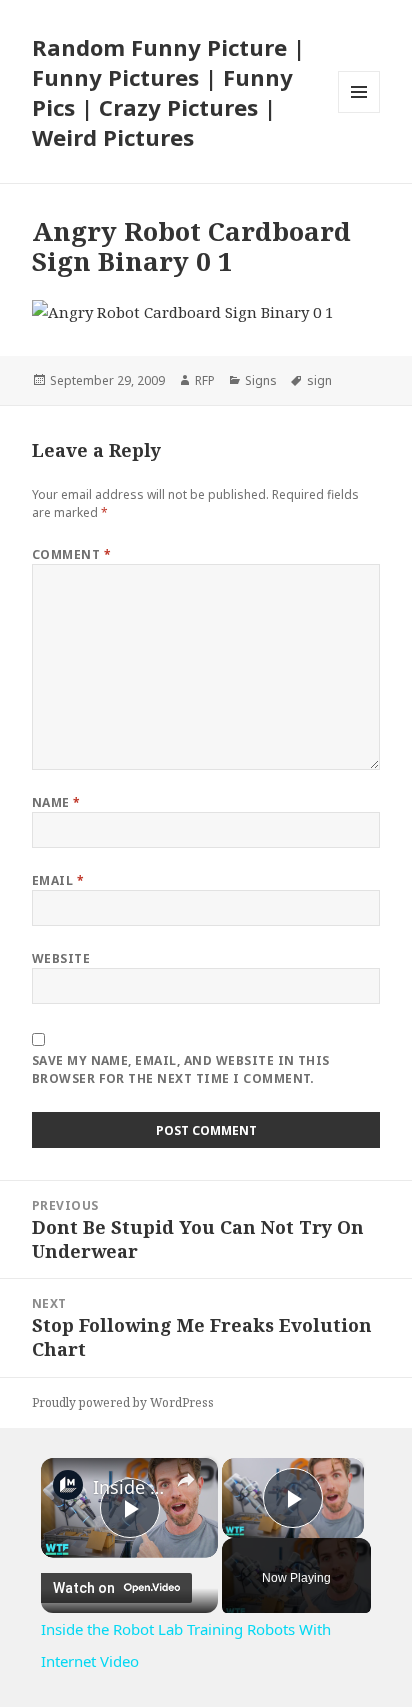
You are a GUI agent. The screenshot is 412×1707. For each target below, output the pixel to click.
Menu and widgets (359, 112)
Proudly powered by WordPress (123, 1402)
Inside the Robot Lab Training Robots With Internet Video (129, 1487)
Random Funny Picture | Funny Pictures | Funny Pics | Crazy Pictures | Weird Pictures (168, 92)
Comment (71, 554)
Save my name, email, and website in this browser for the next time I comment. (181, 1069)
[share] (186, 1480)
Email (58, 880)
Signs (261, 380)
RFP (205, 380)
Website (61, 958)
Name (56, 802)
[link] (68, 1485)
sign (319, 380)
